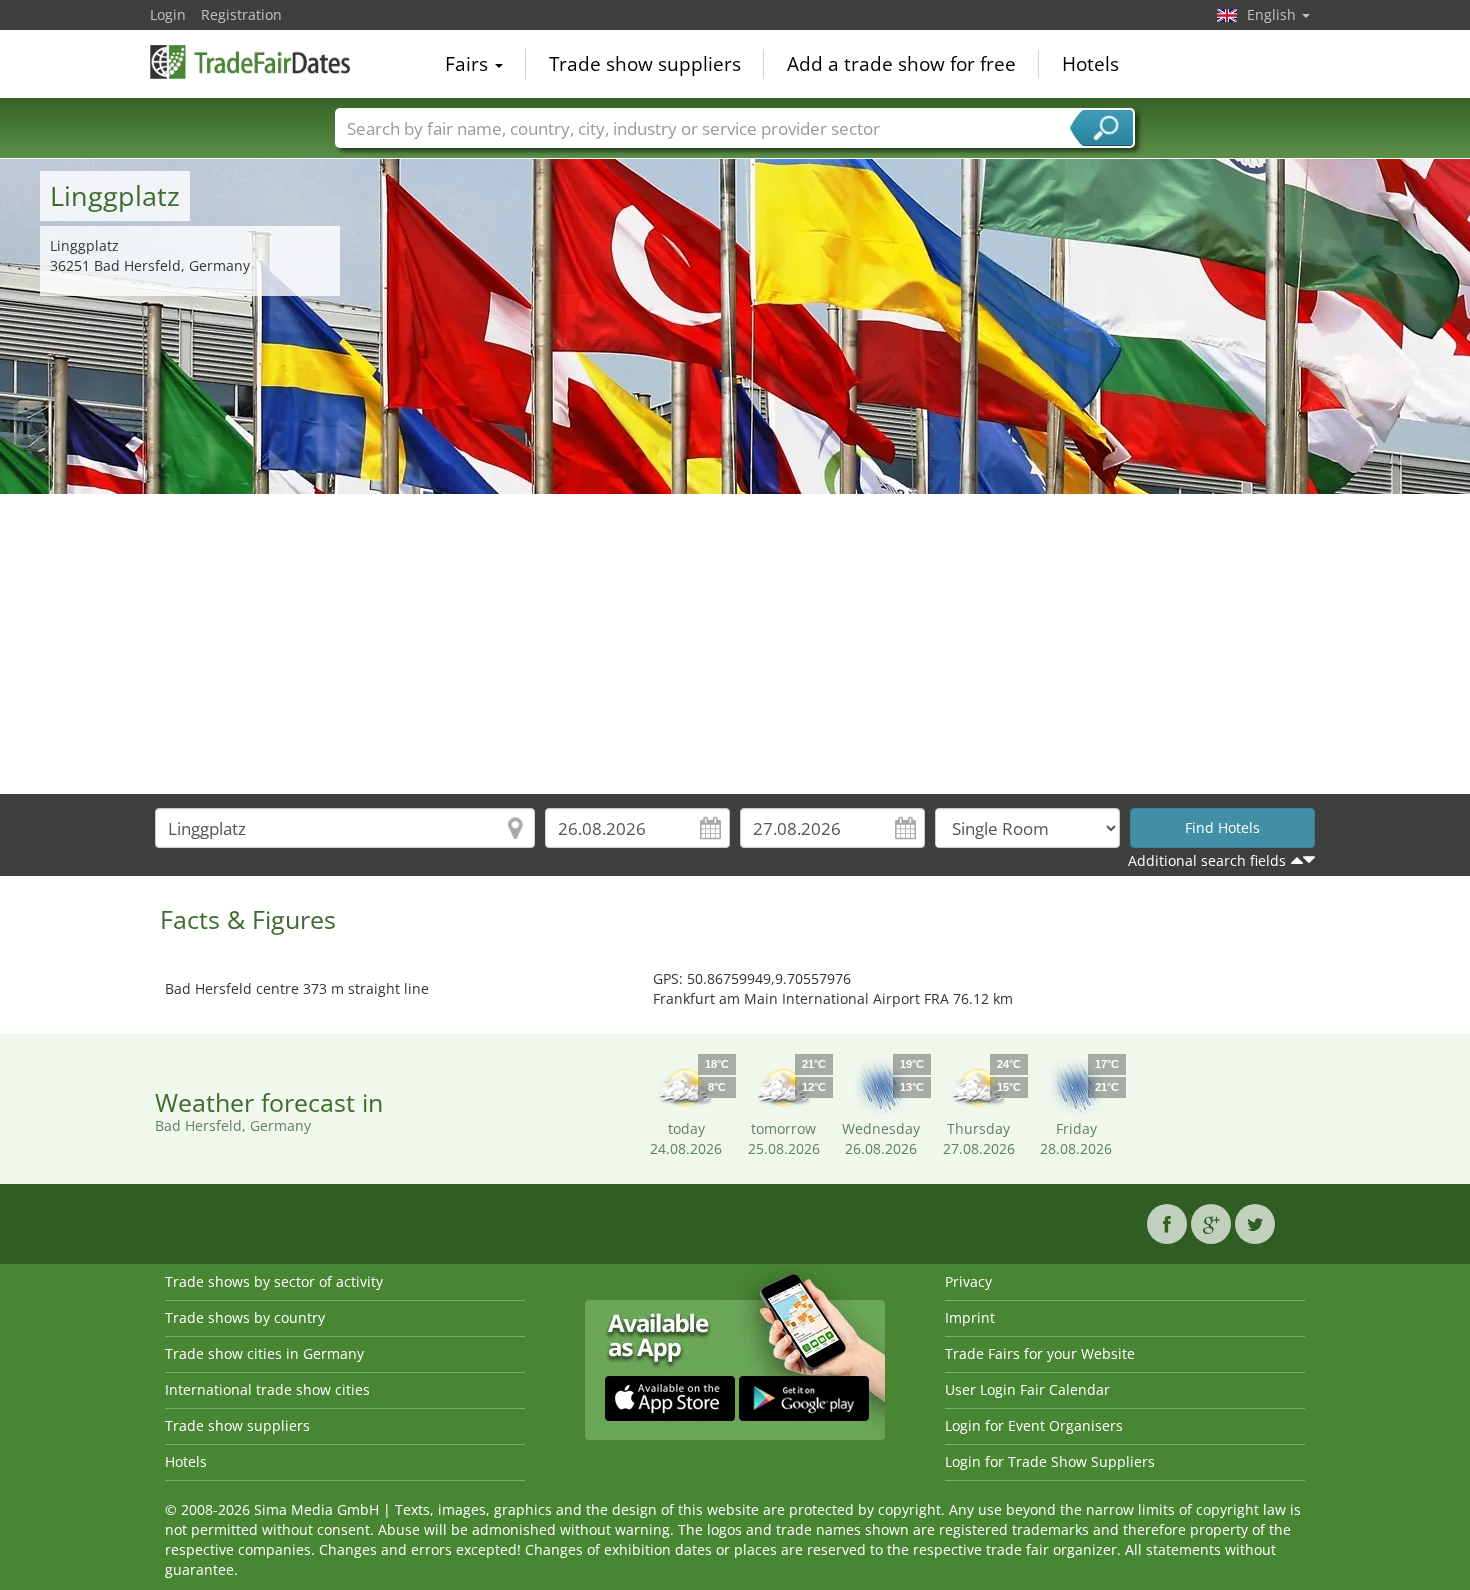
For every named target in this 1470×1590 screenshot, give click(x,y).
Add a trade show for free (901, 64)
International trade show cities (267, 1389)
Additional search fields (1207, 860)
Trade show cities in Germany (264, 1353)
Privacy (968, 1281)
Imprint (970, 1317)
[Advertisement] (735, 644)
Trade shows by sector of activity (274, 1281)
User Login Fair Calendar (1027, 1389)
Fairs (469, 64)
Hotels (1090, 64)
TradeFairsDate (250, 62)
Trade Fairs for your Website (1040, 1353)
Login (168, 14)
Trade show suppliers (645, 64)
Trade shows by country (245, 1317)
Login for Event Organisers (1034, 1425)
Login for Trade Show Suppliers (1050, 1461)
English (1273, 14)
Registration (241, 14)
